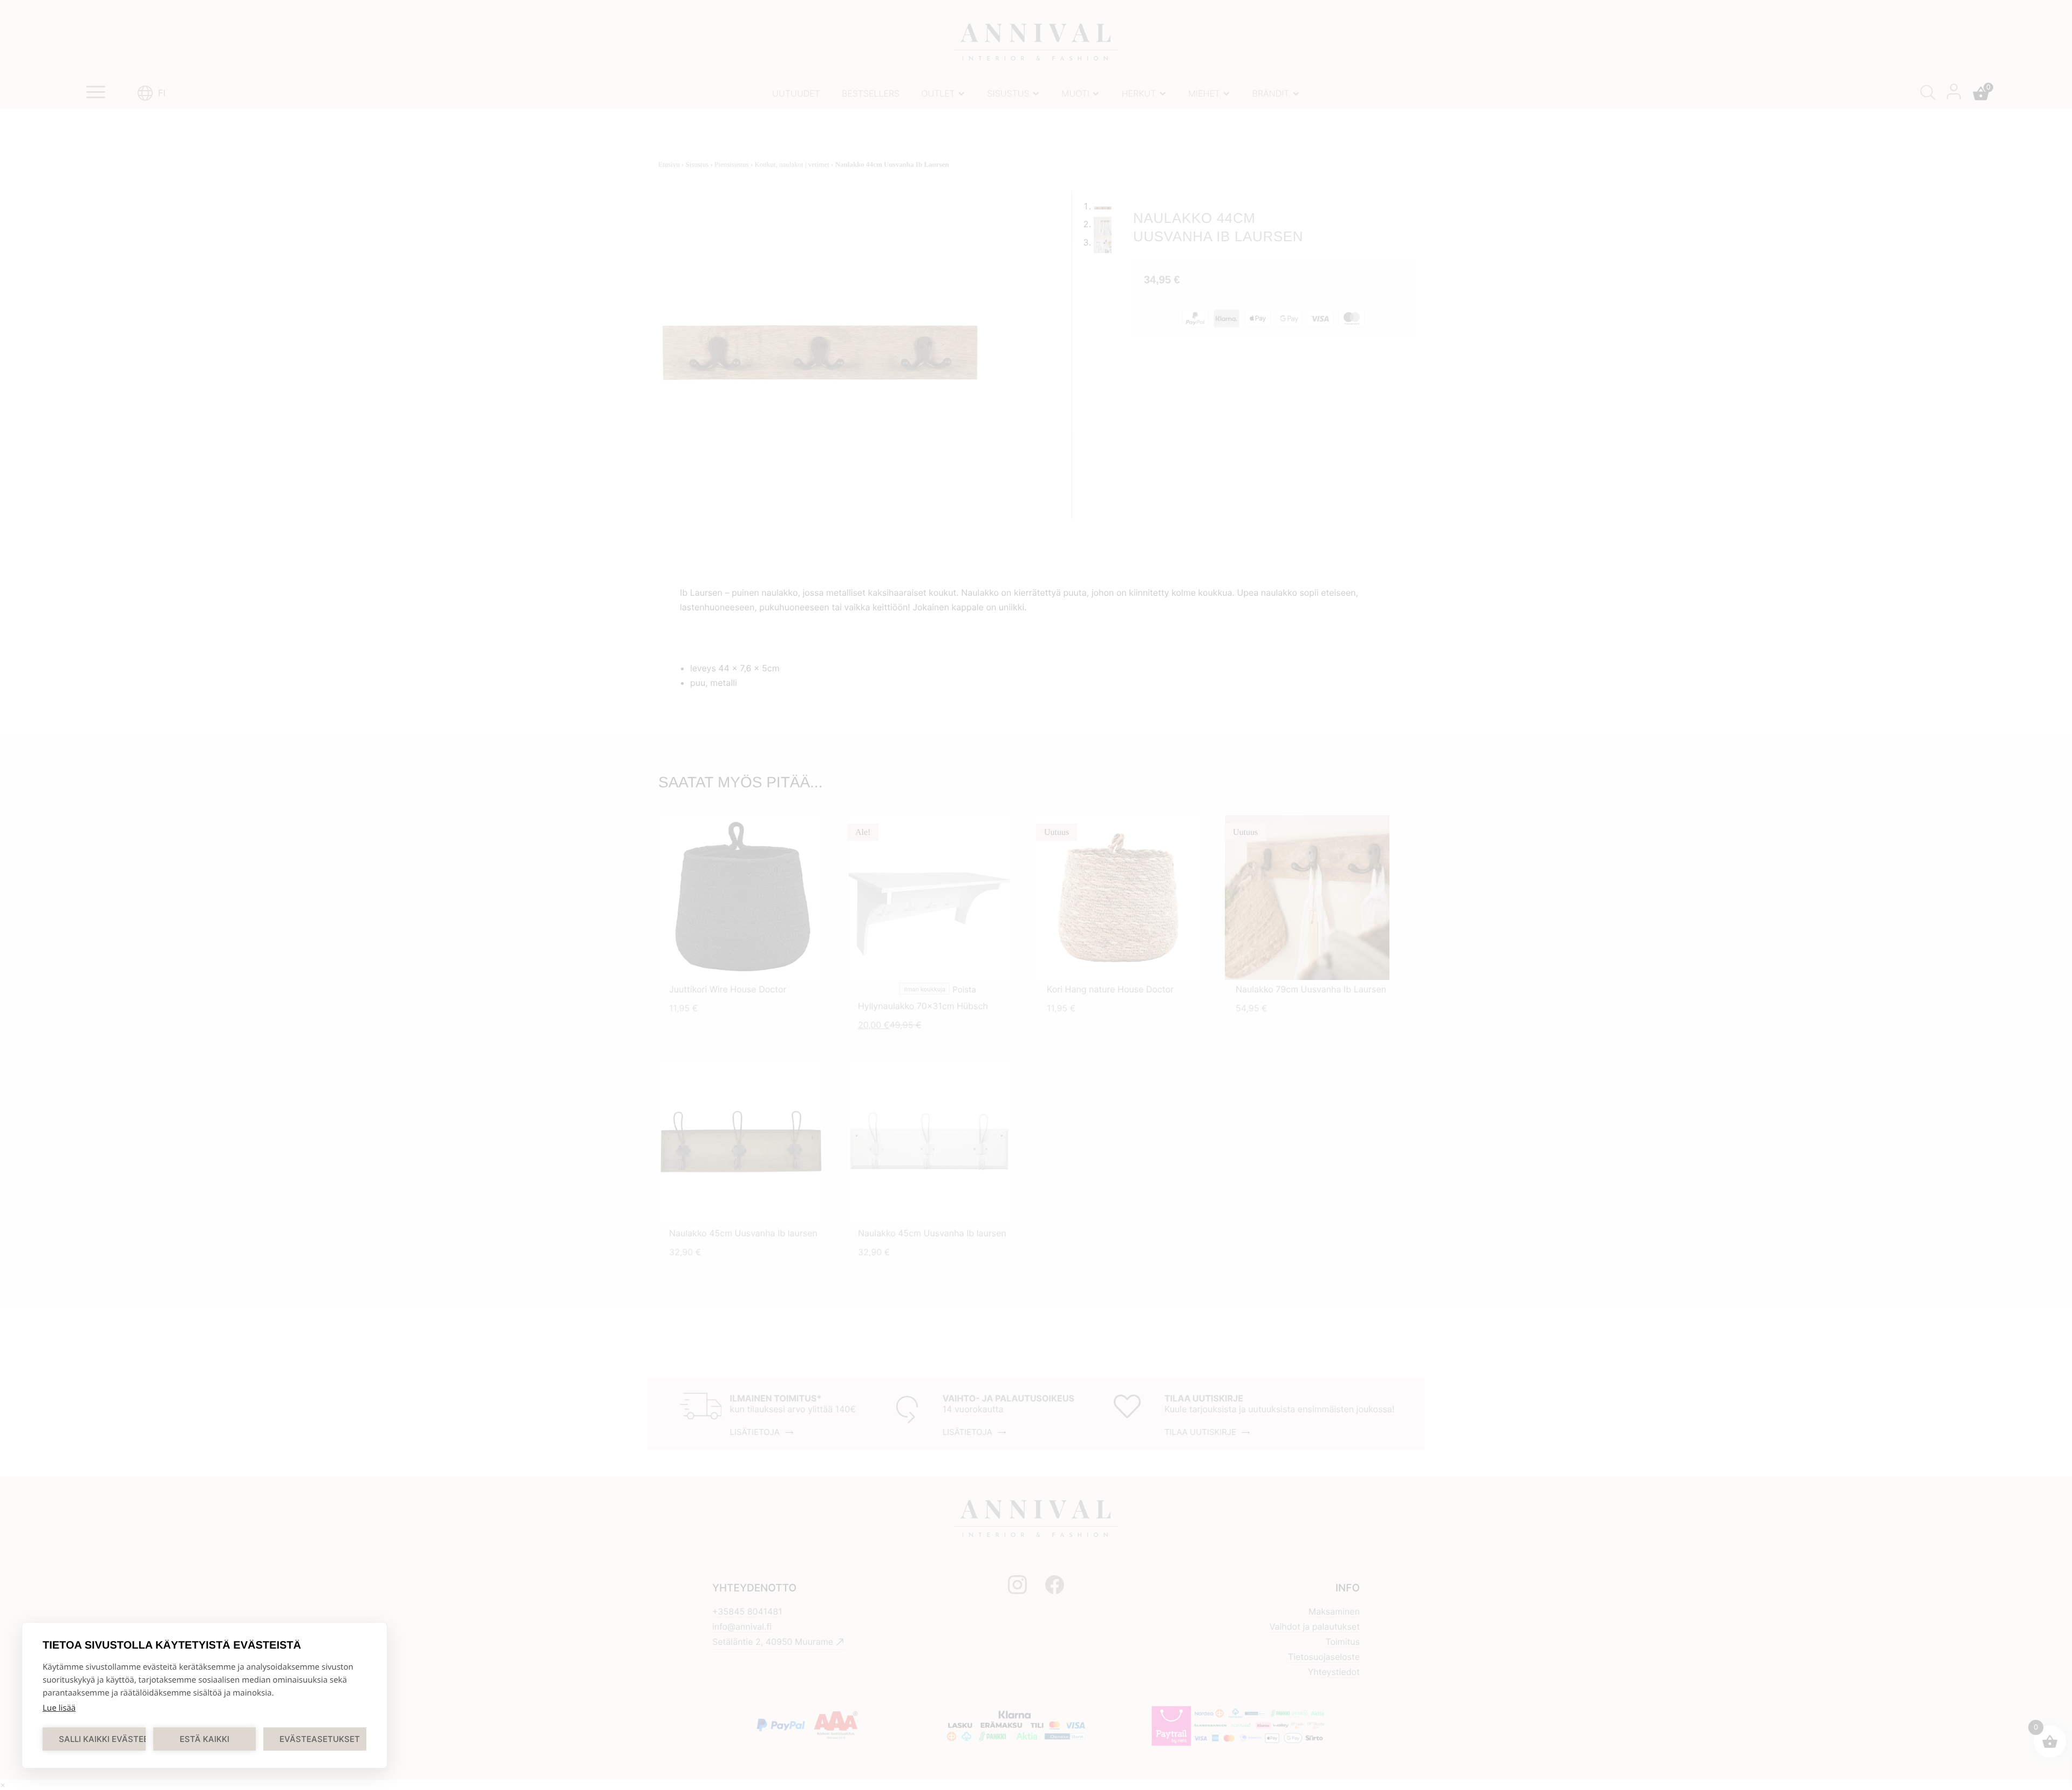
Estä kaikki (205, 1739)
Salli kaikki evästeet (102, 1739)
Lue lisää (59, 1708)
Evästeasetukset (320, 1739)
